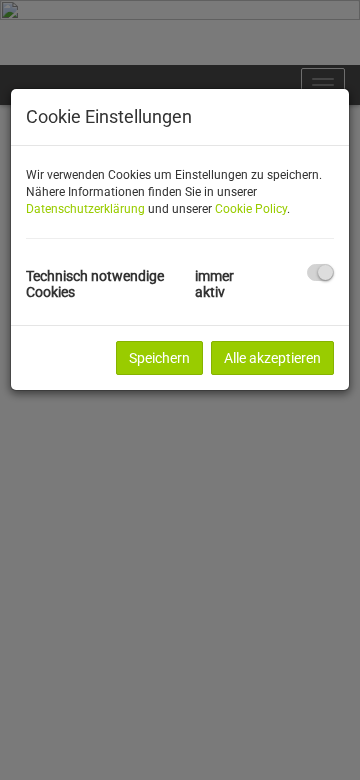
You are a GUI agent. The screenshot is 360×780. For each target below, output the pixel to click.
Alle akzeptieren (272, 358)
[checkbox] (320, 272)
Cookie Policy (251, 209)
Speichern (159, 358)
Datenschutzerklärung (85, 209)
